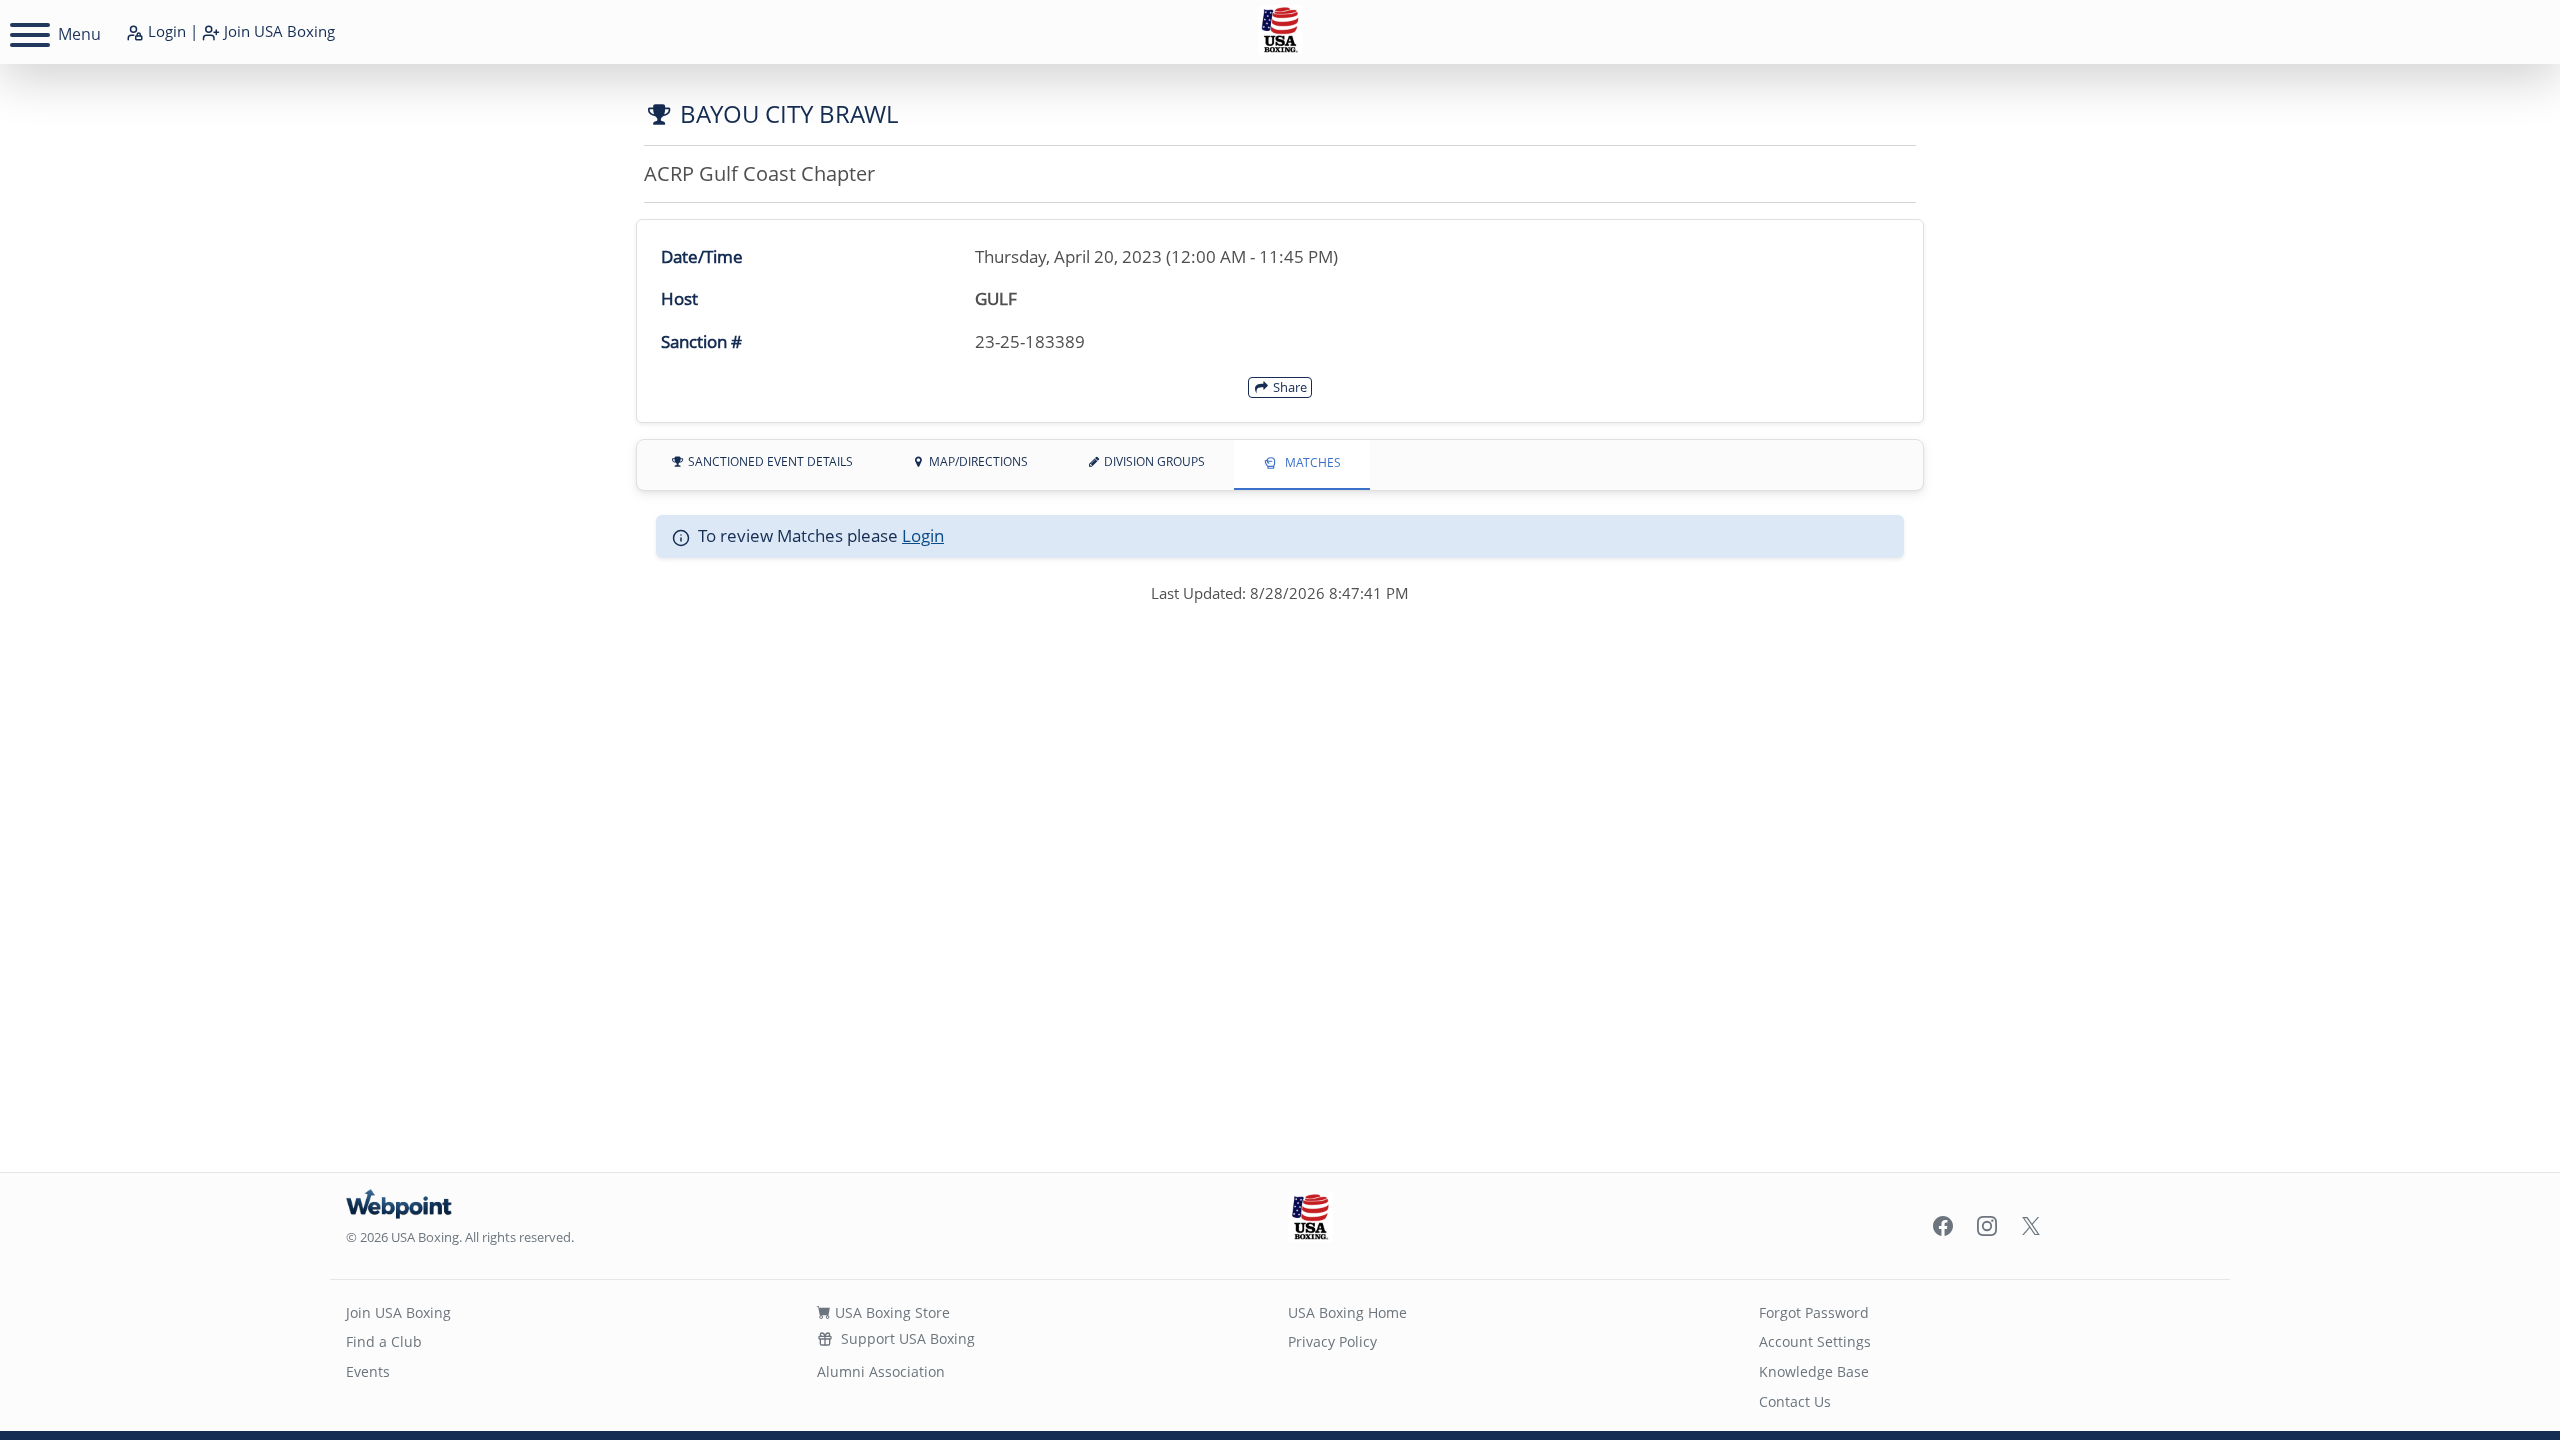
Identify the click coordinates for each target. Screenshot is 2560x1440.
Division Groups (1153, 461)
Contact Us (1795, 1401)
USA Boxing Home (1347, 1312)
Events (368, 1371)
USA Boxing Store (890, 1312)
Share (1288, 387)
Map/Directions (977, 461)
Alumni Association (881, 1371)
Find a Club (384, 1341)
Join (277, 31)
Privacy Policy (1332, 1341)
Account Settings (1815, 1341)
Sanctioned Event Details (769, 461)
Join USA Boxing (398, 1312)
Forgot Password (1814, 1312)
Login (165, 31)
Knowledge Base (1814, 1371)
